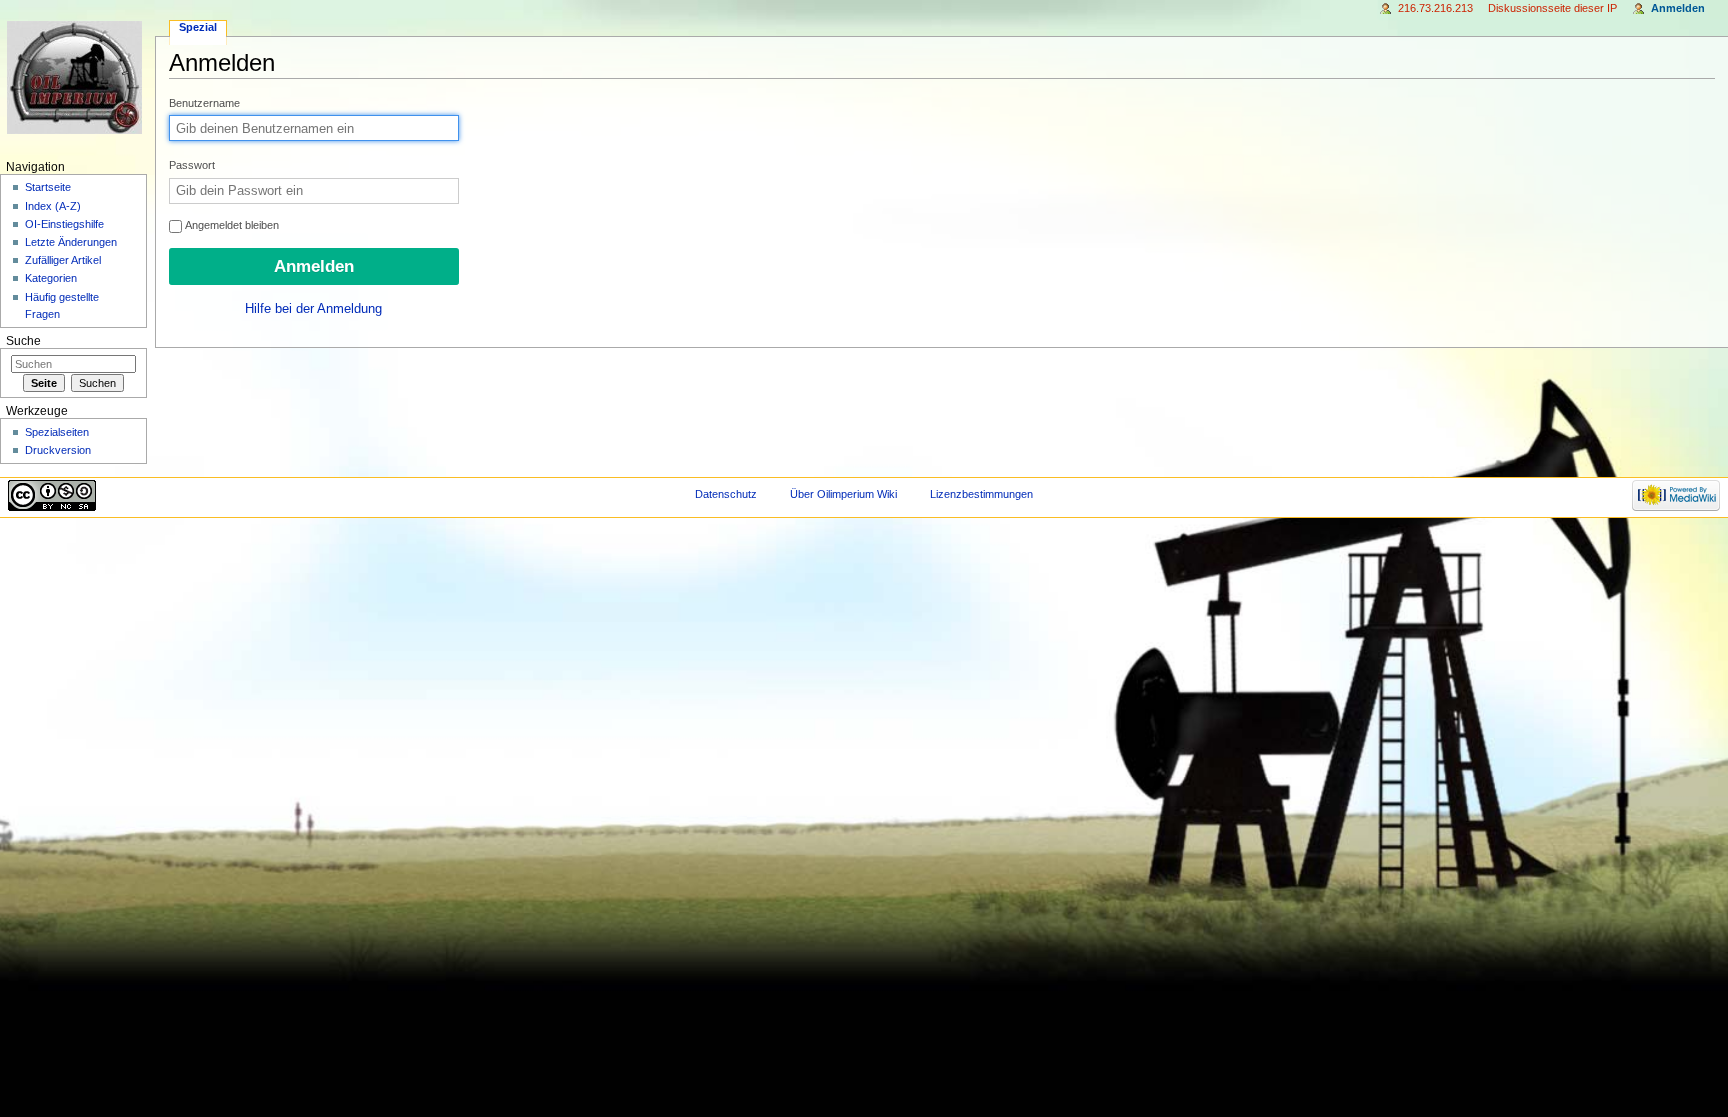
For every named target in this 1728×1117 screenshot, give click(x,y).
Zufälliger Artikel (63, 260)
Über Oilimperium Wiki (843, 494)
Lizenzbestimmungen (981, 494)
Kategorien (51, 278)
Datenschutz (726, 494)
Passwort (192, 165)
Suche (23, 341)
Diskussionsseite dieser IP (1552, 8)
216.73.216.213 (1435, 8)
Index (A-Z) (53, 206)
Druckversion (58, 450)
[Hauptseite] (77, 77)
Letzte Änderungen (71, 242)
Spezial (198, 27)
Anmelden (1678, 8)
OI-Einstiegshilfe (64, 224)
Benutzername (204, 103)
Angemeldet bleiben (231, 225)
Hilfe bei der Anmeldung (313, 309)
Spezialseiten (57, 432)
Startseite (48, 187)
